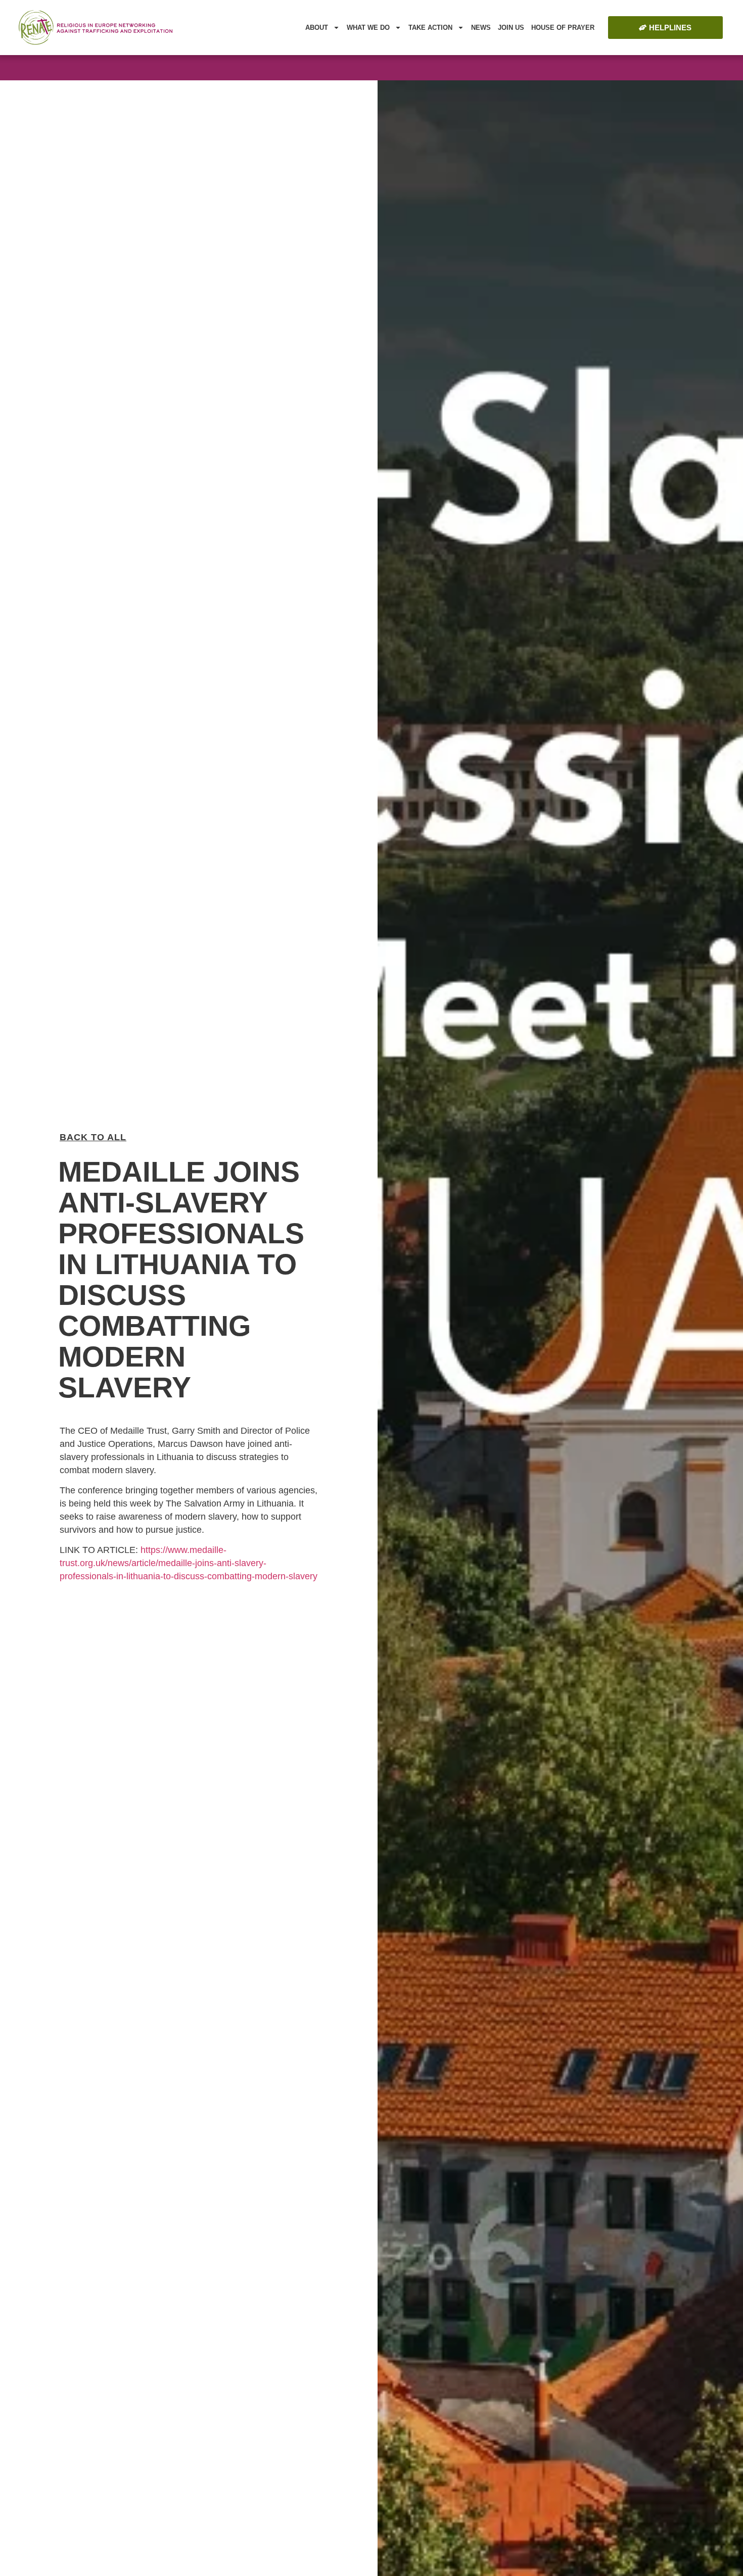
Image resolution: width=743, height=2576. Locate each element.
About (317, 28)
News (481, 28)
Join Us (511, 28)
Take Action (430, 28)
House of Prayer (563, 28)
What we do (368, 28)
